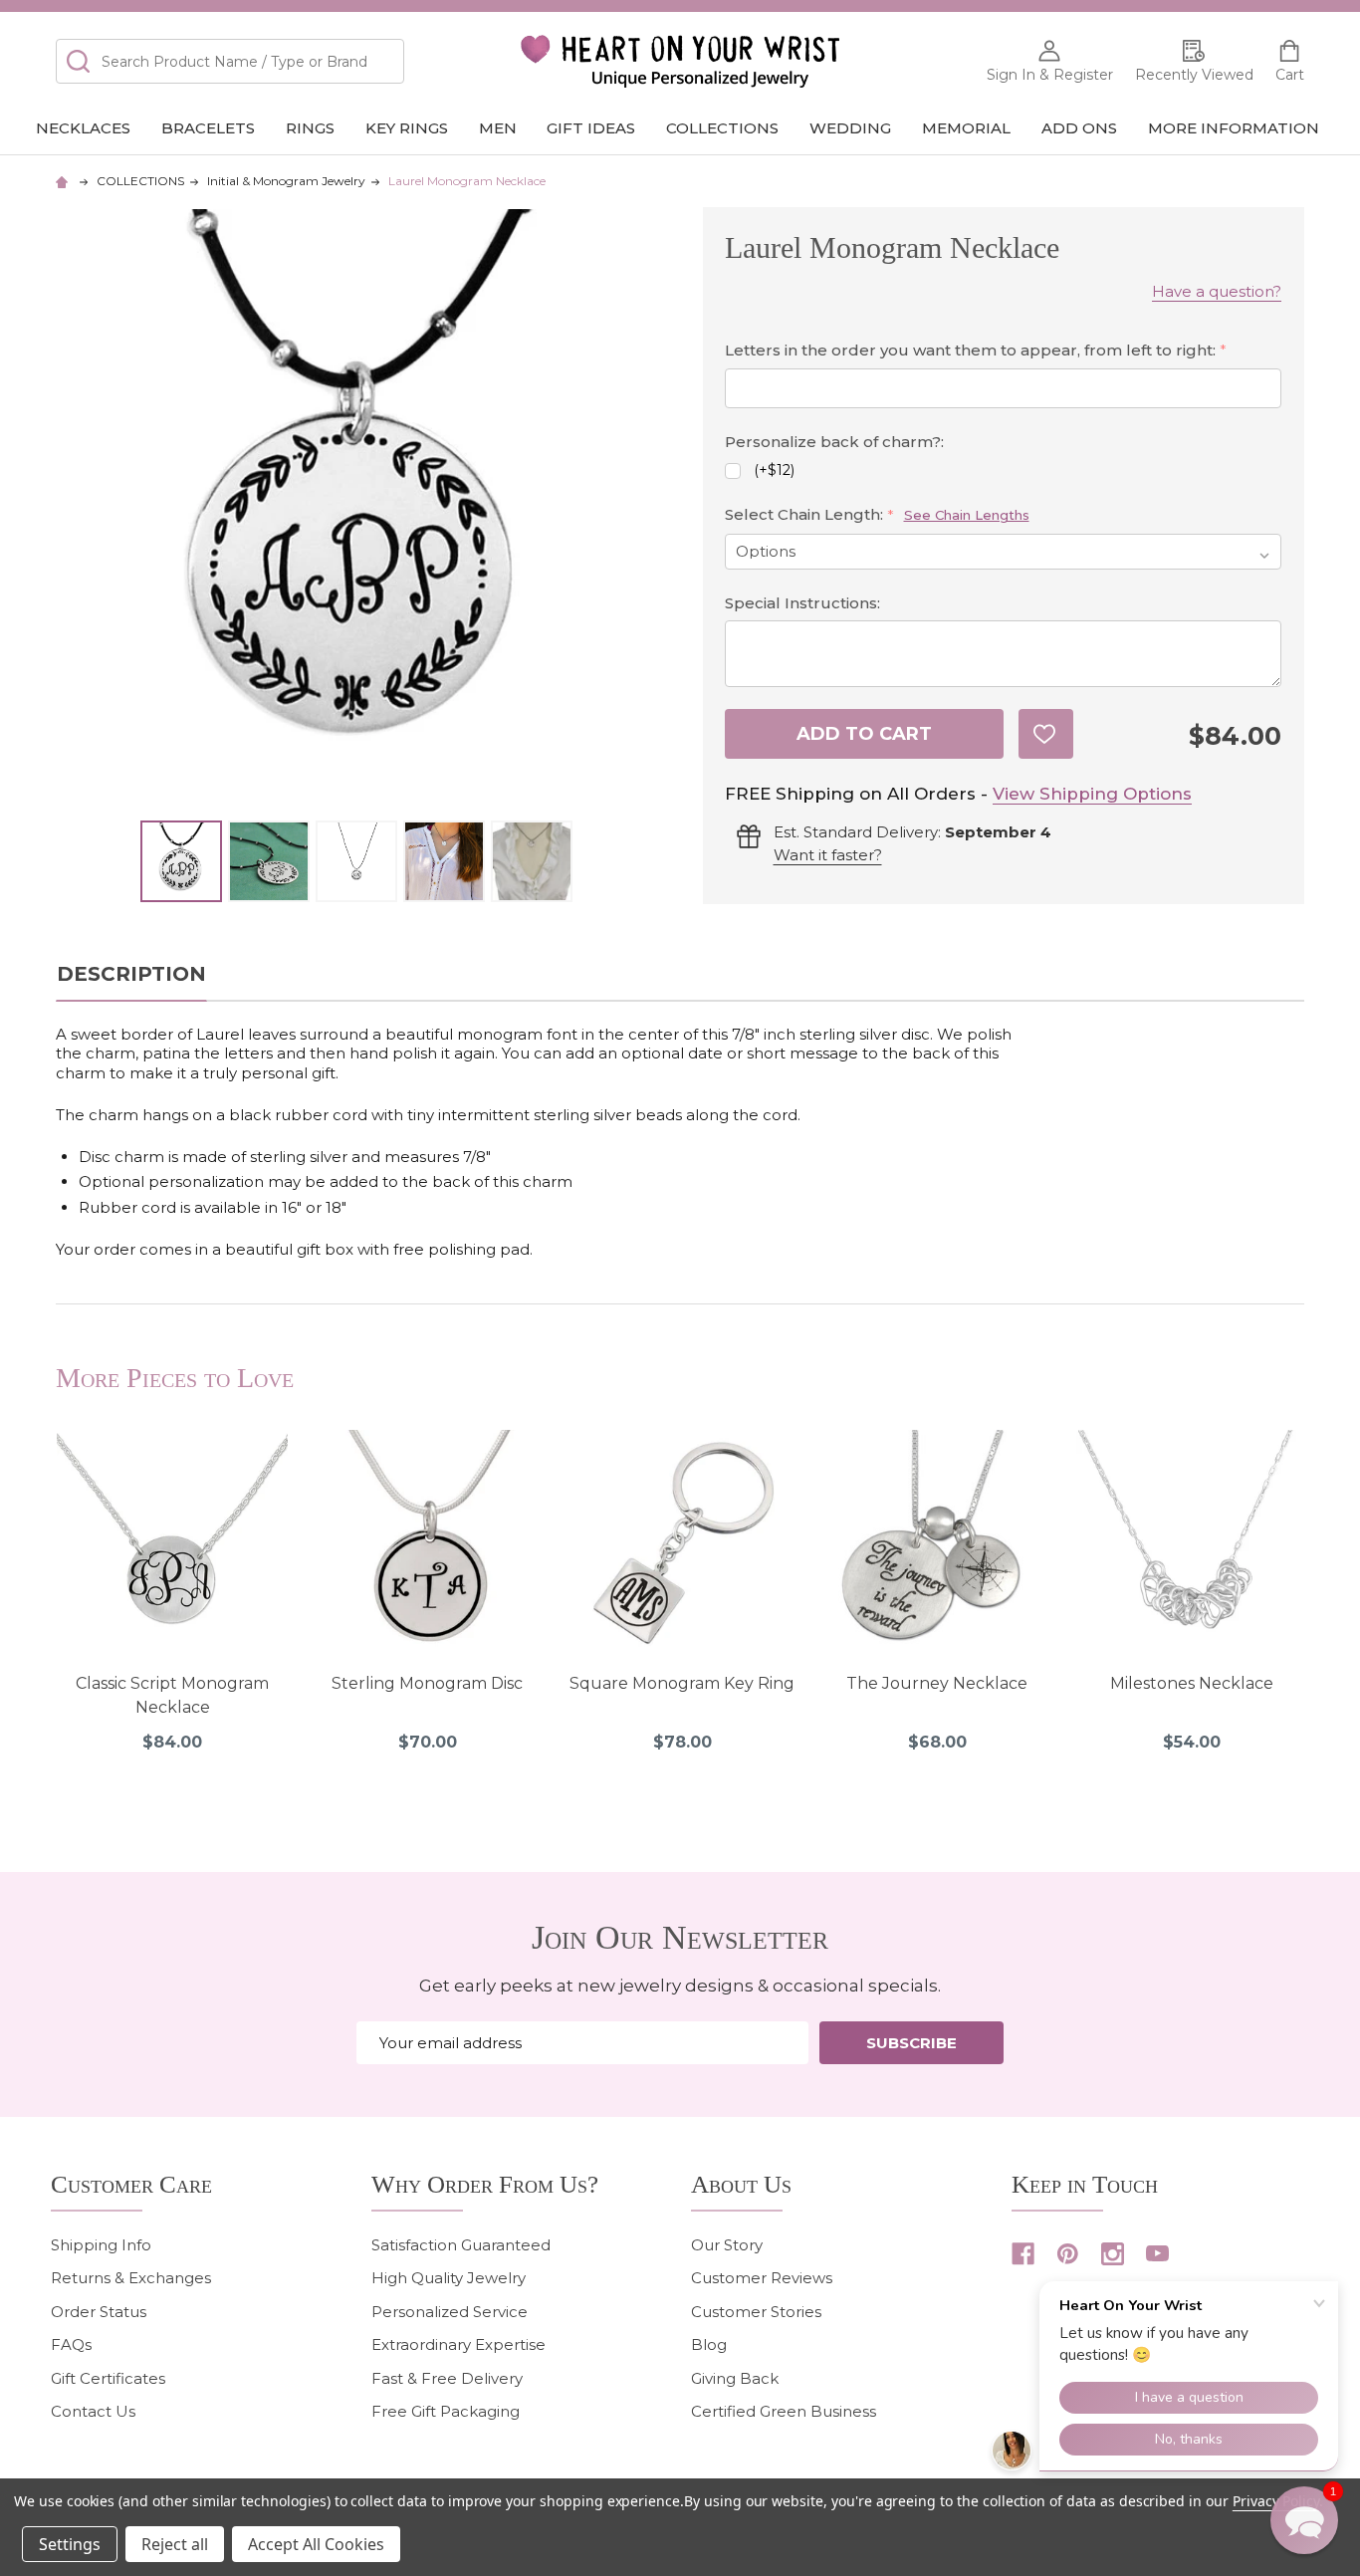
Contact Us (93, 2411)
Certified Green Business (784, 2411)
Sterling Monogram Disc (427, 1683)
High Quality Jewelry (449, 2278)
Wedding (850, 128)
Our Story (727, 2245)
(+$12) (774, 470)
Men (498, 128)
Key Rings (407, 128)
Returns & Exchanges (131, 2278)
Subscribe (911, 2043)
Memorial (966, 128)
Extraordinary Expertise (458, 2344)
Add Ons (1079, 128)
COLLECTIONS (722, 128)
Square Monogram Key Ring (682, 1683)
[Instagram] (1113, 2254)
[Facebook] (1023, 2254)
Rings (310, 128)
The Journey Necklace (937, 1683)
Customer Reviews (762, 2278)
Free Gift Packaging (446, 2411)
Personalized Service (450, 2312)
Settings (70, 2544)
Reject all (175, 2544)
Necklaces (83, 128)
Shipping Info (101, 2245)
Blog (709, 2344)
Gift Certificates (108, 2378)
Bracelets (208, 128)
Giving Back (735, 2378)
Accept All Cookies (316, 2544)
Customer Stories (756, 2312)
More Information (1234, 128)
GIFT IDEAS (591, 128)
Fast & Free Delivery (447, 2378)
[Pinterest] (1068, 2254)
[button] (1304, 2520)
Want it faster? (828, 855)
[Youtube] (1157, 2254)
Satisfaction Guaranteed (461, 2245)
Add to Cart (864, 734)
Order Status (99, 2312)
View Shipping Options (1092, 794)
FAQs (71, 2344)
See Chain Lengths (967, 515)
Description (131, 974)
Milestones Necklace (1192, 1683)
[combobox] (230, 61)
